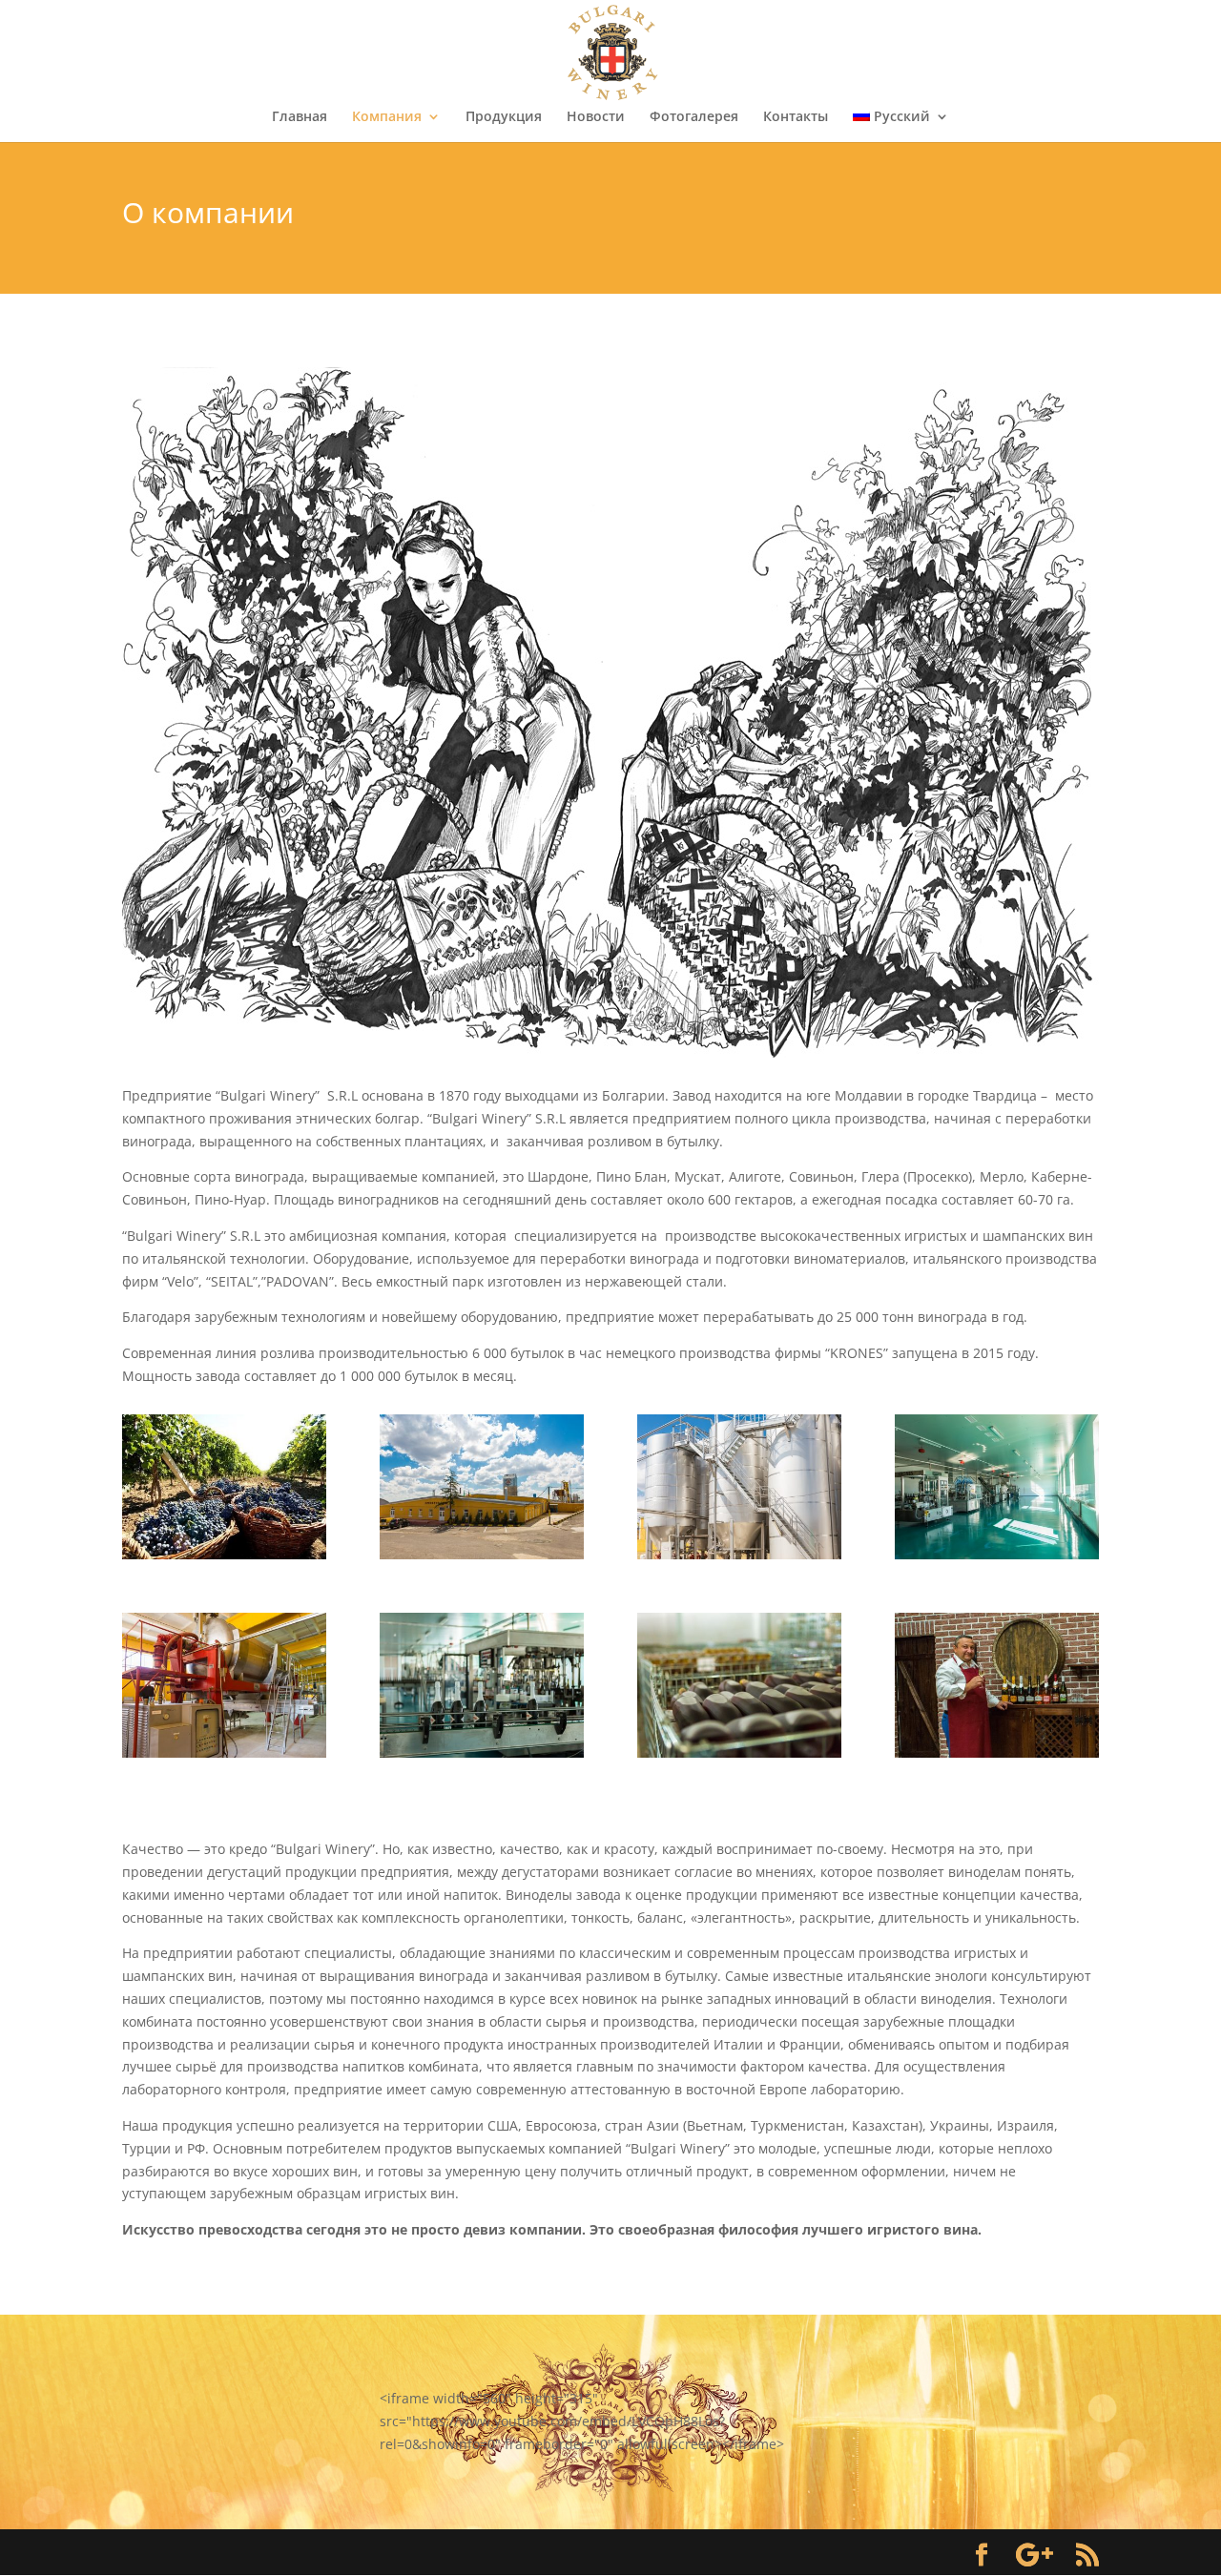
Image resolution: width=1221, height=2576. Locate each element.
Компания (387, 117)
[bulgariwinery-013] (739, 1752)
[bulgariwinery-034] (482, 1554)
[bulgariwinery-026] (997, 1752)
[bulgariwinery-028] (739, 1554)
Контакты (796, 117)
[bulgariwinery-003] (997, 1554)
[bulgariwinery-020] (224, 1752)
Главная (300, 117)
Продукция (504, 117)
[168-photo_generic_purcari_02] (224, 1554)
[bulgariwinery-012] (482, 1752)
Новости (596, 117)
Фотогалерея (694, 117)
